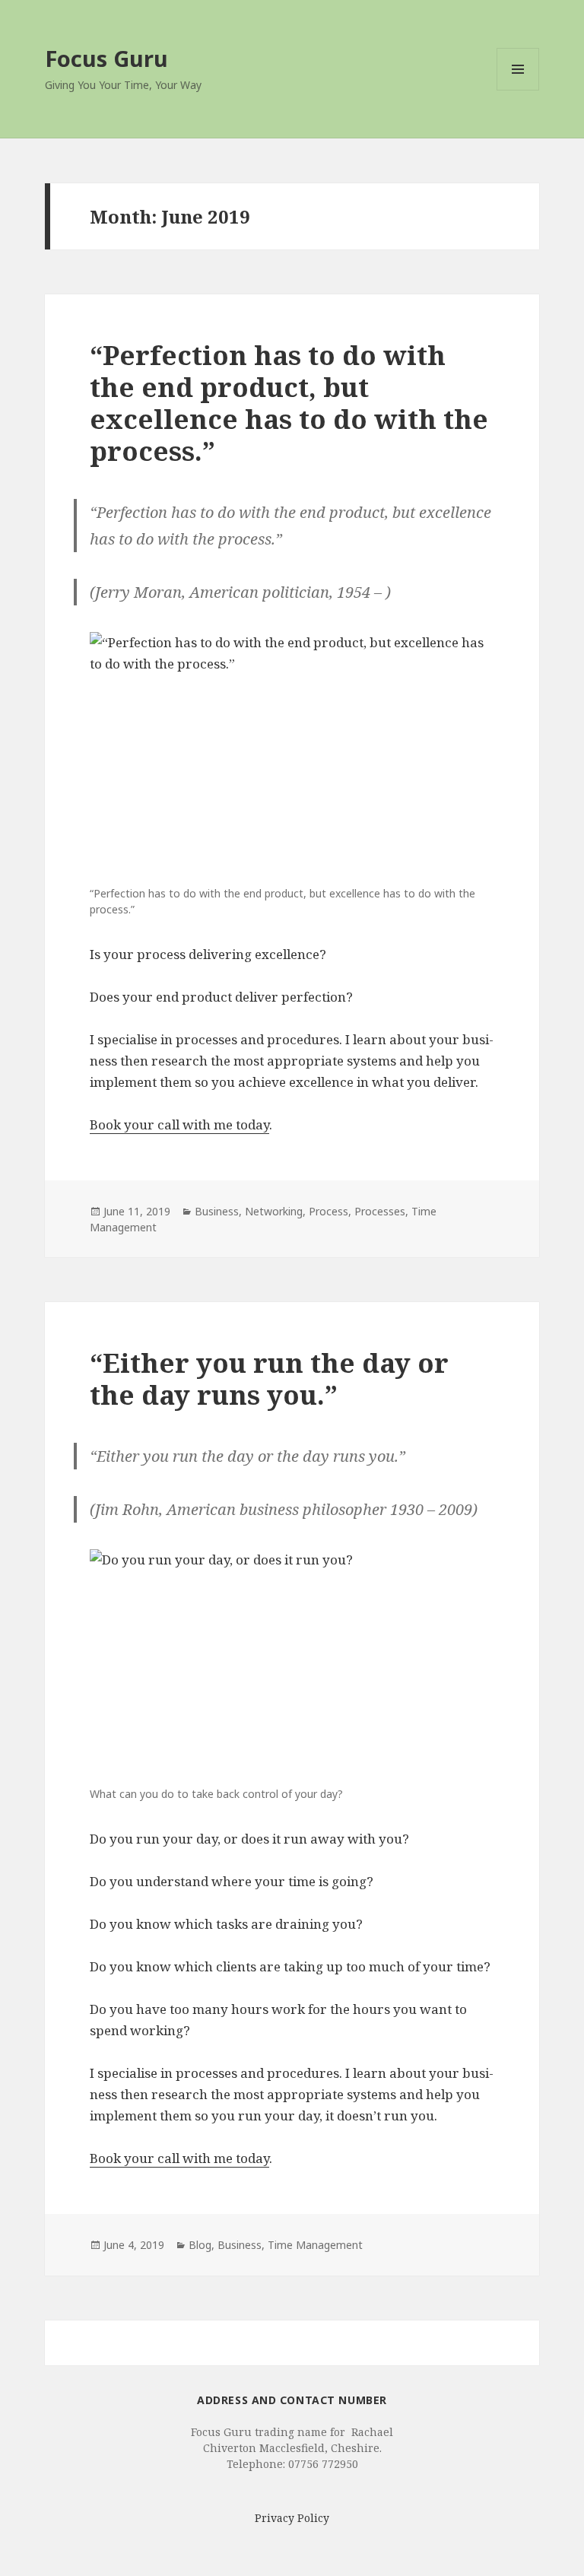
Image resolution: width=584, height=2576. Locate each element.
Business (217, 1211)
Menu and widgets (518, 90)
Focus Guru (106, 58)
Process (328, 1211)
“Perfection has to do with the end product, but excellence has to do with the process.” (289, 403)
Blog (200, 2245)
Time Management (315, 2245)
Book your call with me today (179, 1124)
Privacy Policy (292, 2518)
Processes (380, 1211)
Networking (274, 1211)
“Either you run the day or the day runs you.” (269, 1379)
